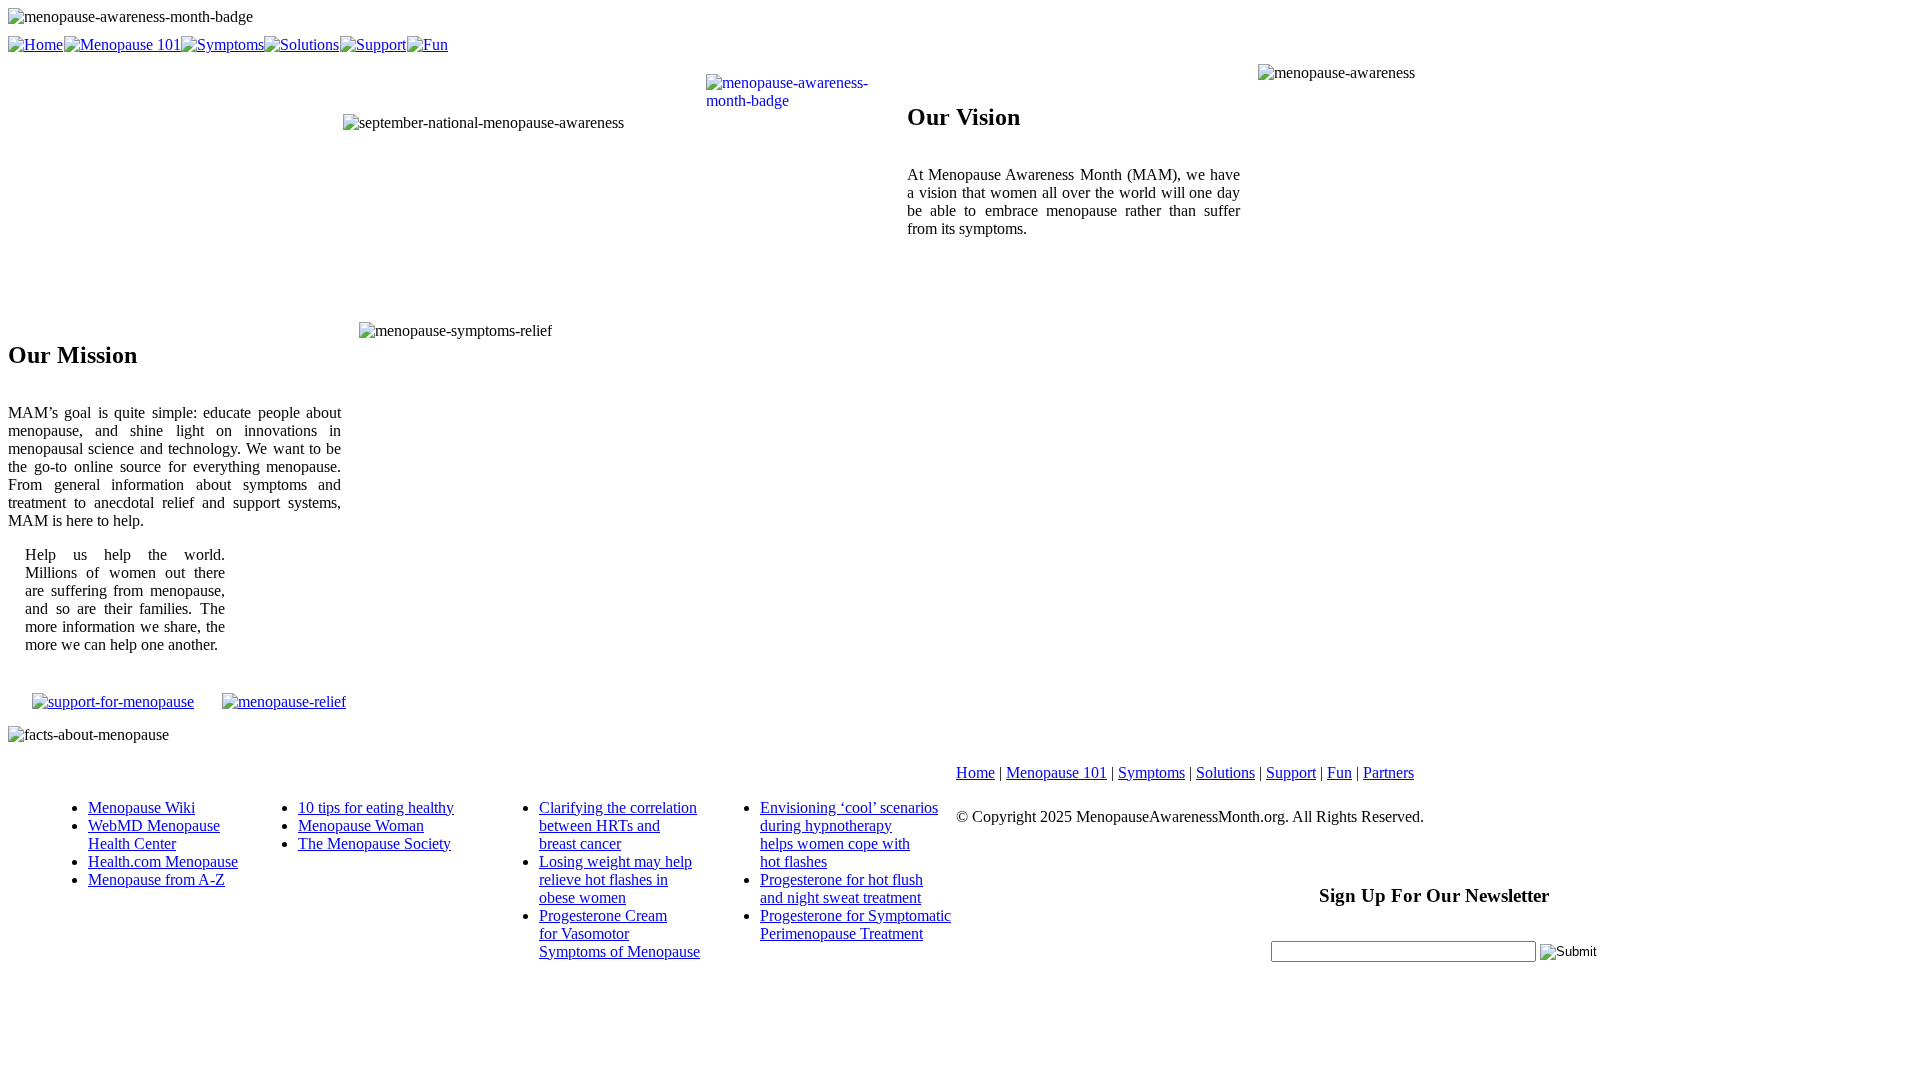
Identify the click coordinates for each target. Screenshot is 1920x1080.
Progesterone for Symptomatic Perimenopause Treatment (855, 924)
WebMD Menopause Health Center (154, 834)
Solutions (1225, 772)
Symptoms (1151, 772)
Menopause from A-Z (156, 879)
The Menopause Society (374, 843)
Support (1291, 772)
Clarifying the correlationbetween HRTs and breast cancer (618, 825)
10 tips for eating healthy (376, 807)
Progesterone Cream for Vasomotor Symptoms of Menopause (619, 933)
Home (975, 772)
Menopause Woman (361, 825)
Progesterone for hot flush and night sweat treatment (841, 888)
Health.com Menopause (163, 861)
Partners (1388, 772)
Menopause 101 (1056, 772)
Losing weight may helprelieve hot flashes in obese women (615, 879)
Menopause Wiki (141, 807)
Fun (1339, 772)
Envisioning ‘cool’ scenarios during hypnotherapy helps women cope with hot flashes (849, 834)
